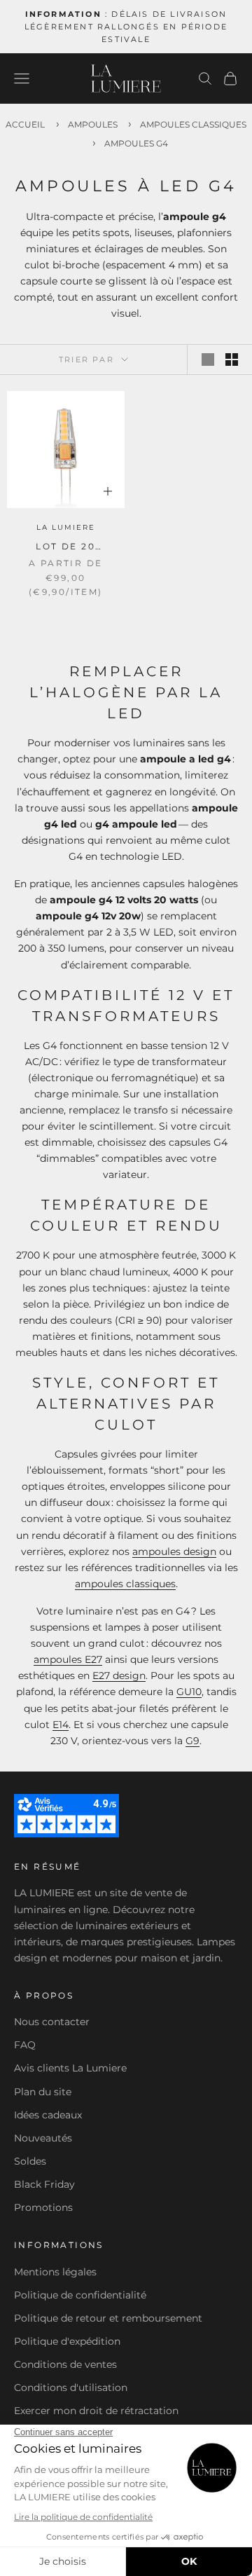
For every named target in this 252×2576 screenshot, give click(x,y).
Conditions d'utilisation (71, 2387)
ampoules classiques (125, 1584)
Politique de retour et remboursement (108, 2318)
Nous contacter (52, 2022)
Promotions (43, 2207)
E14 (61, 1725)
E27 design (119, 1676)
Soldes (30, 2161)
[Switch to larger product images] (208, 359)
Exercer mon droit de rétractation (96, 2411)
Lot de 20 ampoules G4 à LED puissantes (66, 547)
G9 (192, 1741)
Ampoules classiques (193, 124)
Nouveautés (43, 2138)
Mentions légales (55, 2272)
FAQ (25, 2045)
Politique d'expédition (67, 2341)
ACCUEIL (25, 124)
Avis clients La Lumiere (70, 2068)
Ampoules (94, 124)
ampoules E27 (68, 1659)
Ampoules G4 (136, 143)
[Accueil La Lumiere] (126, 78)
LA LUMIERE (66, 527)
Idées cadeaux (48, 2115)
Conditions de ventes (65, 2364)
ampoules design (174, 1551)
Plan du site (43, 2092)
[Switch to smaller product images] (232, 359)
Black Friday (44, 2184)
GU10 (189, 1692)
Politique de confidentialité (80, 2295)
